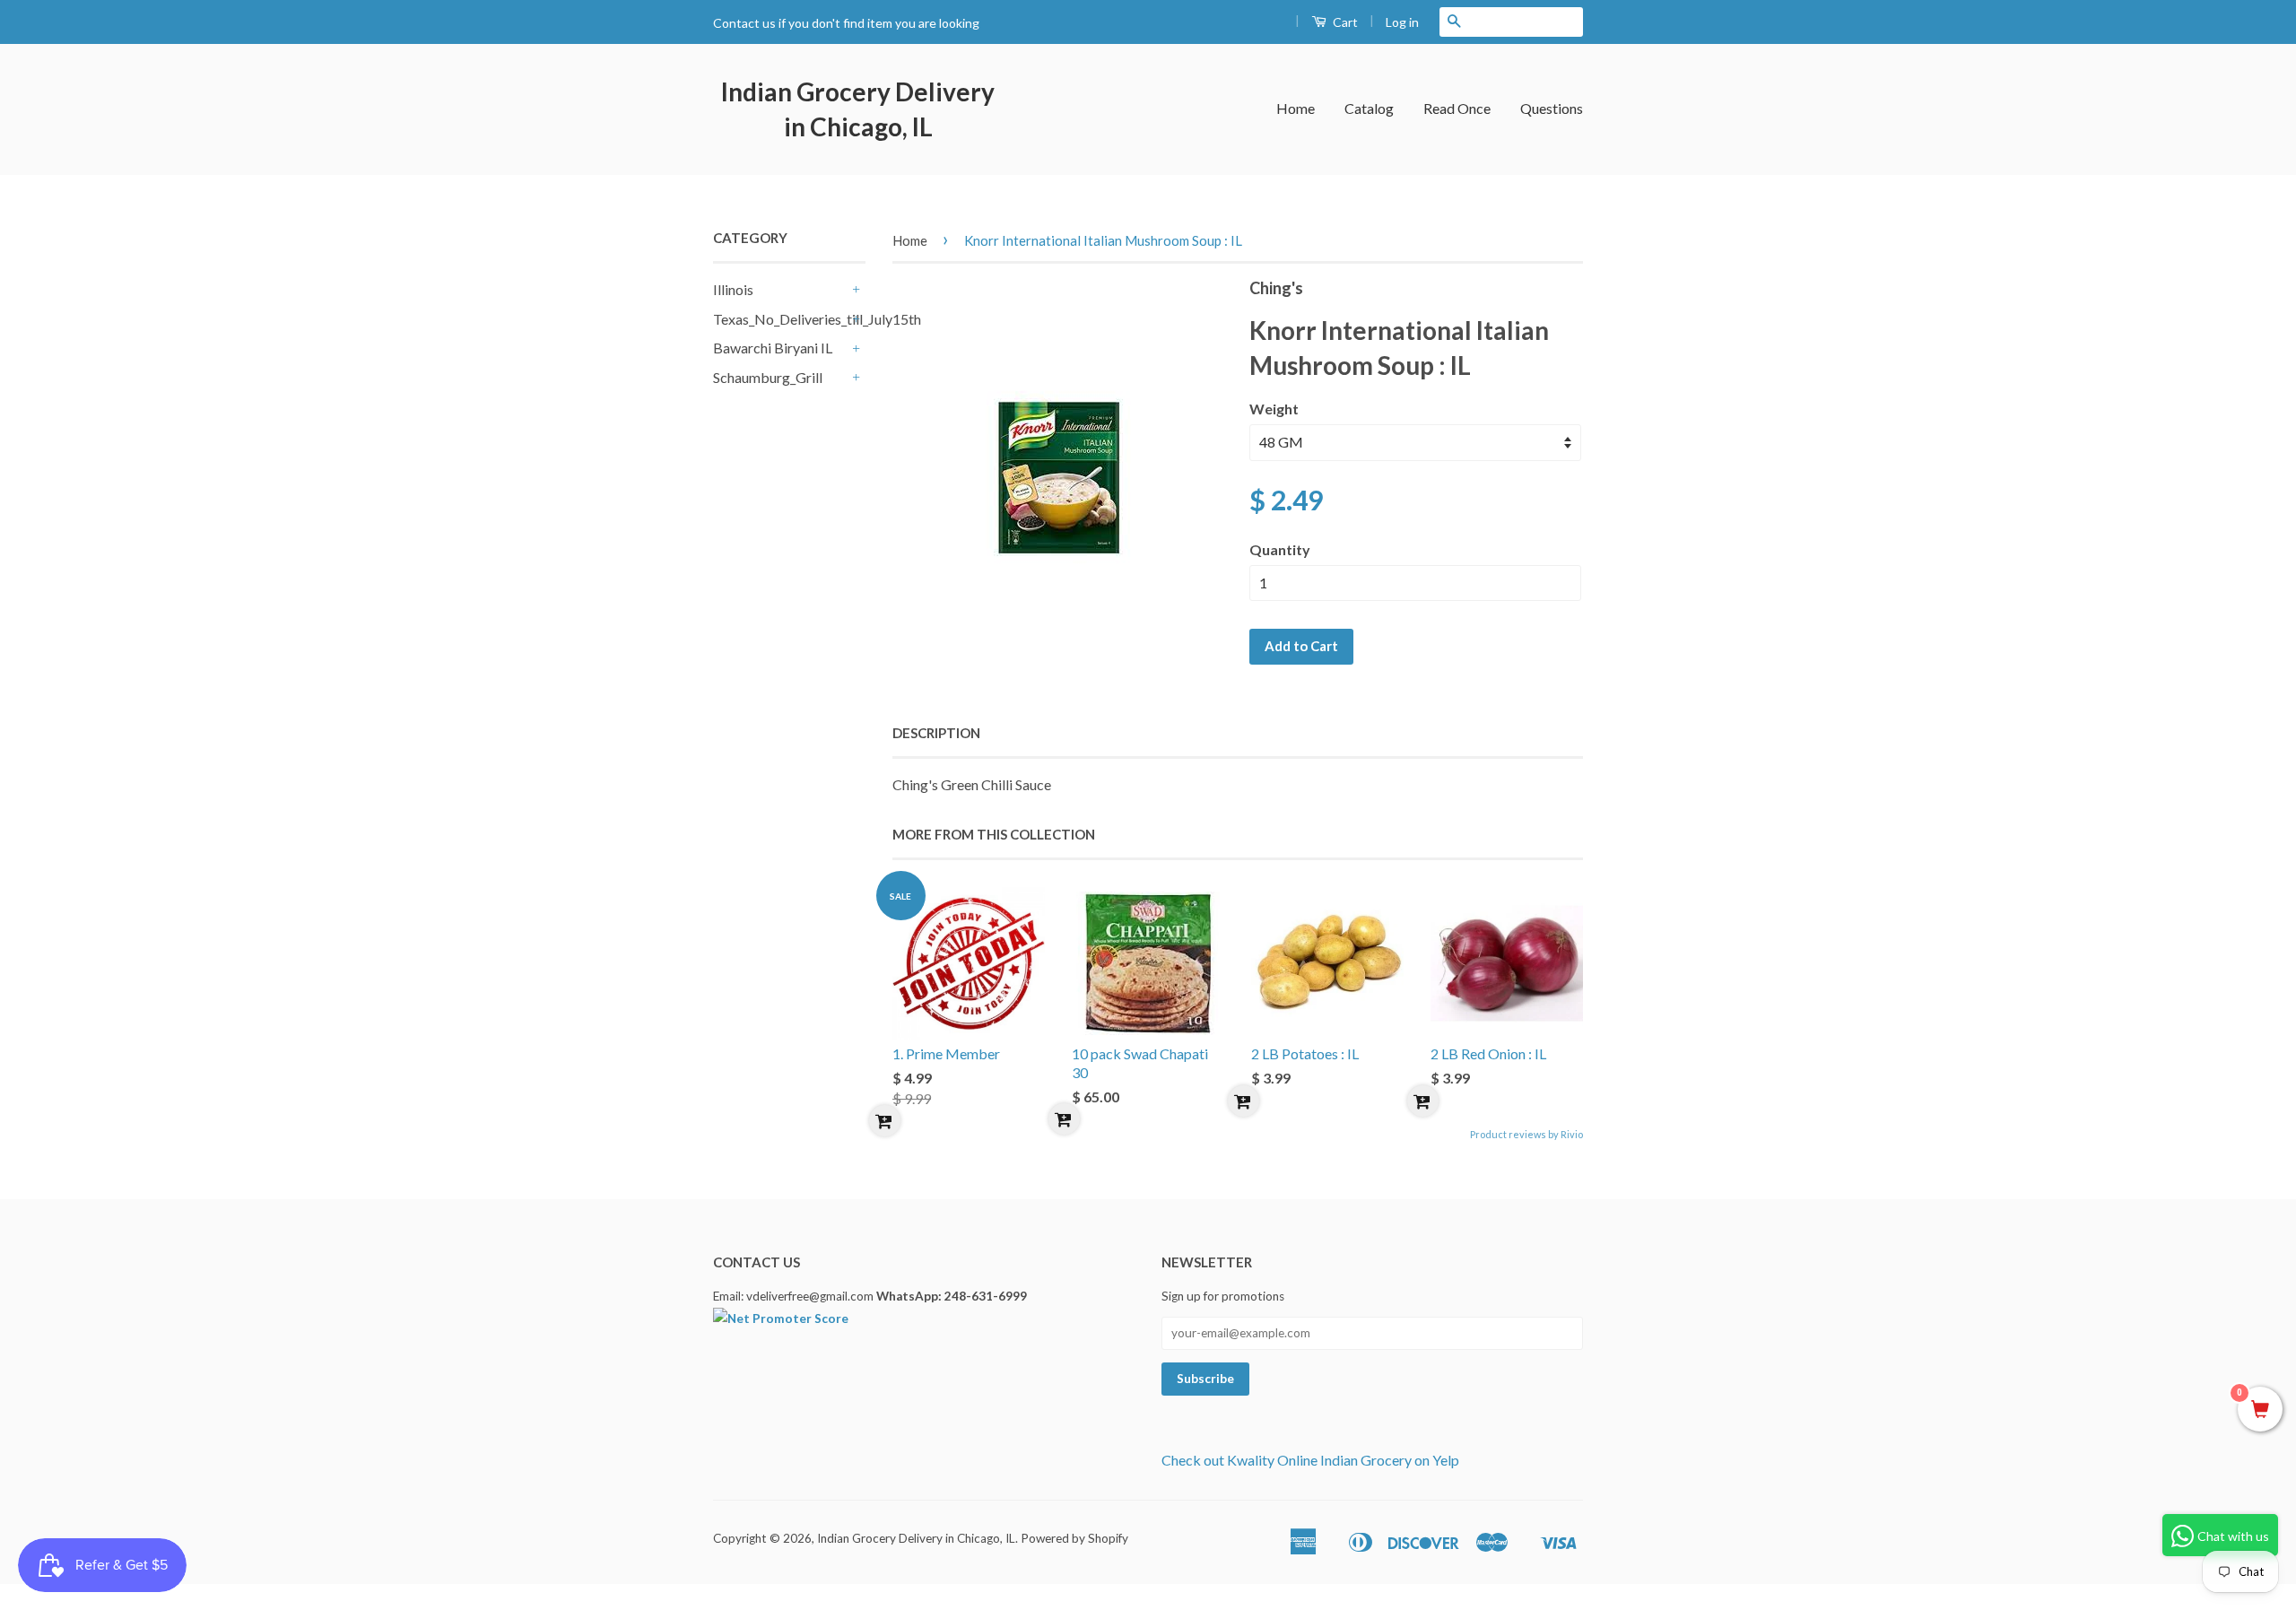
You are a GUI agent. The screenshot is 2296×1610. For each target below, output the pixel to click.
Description (936, 733)
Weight (1274, 409)
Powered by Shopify (1074, 1538)
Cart (1344, 22)
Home (1296, 108)
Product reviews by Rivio (1526, 1134)
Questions (1552, 108)
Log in (1402, 22)
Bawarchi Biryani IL (773, 348)
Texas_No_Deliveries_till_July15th (780, 319)
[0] (2260, 1410)
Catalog (1369, 108)
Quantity (1280, 549)
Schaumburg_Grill (768, 377)
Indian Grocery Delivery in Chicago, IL (858, 109)
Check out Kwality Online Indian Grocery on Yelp (1310, 1460)
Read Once (1457, 108)
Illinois (733, 289)
